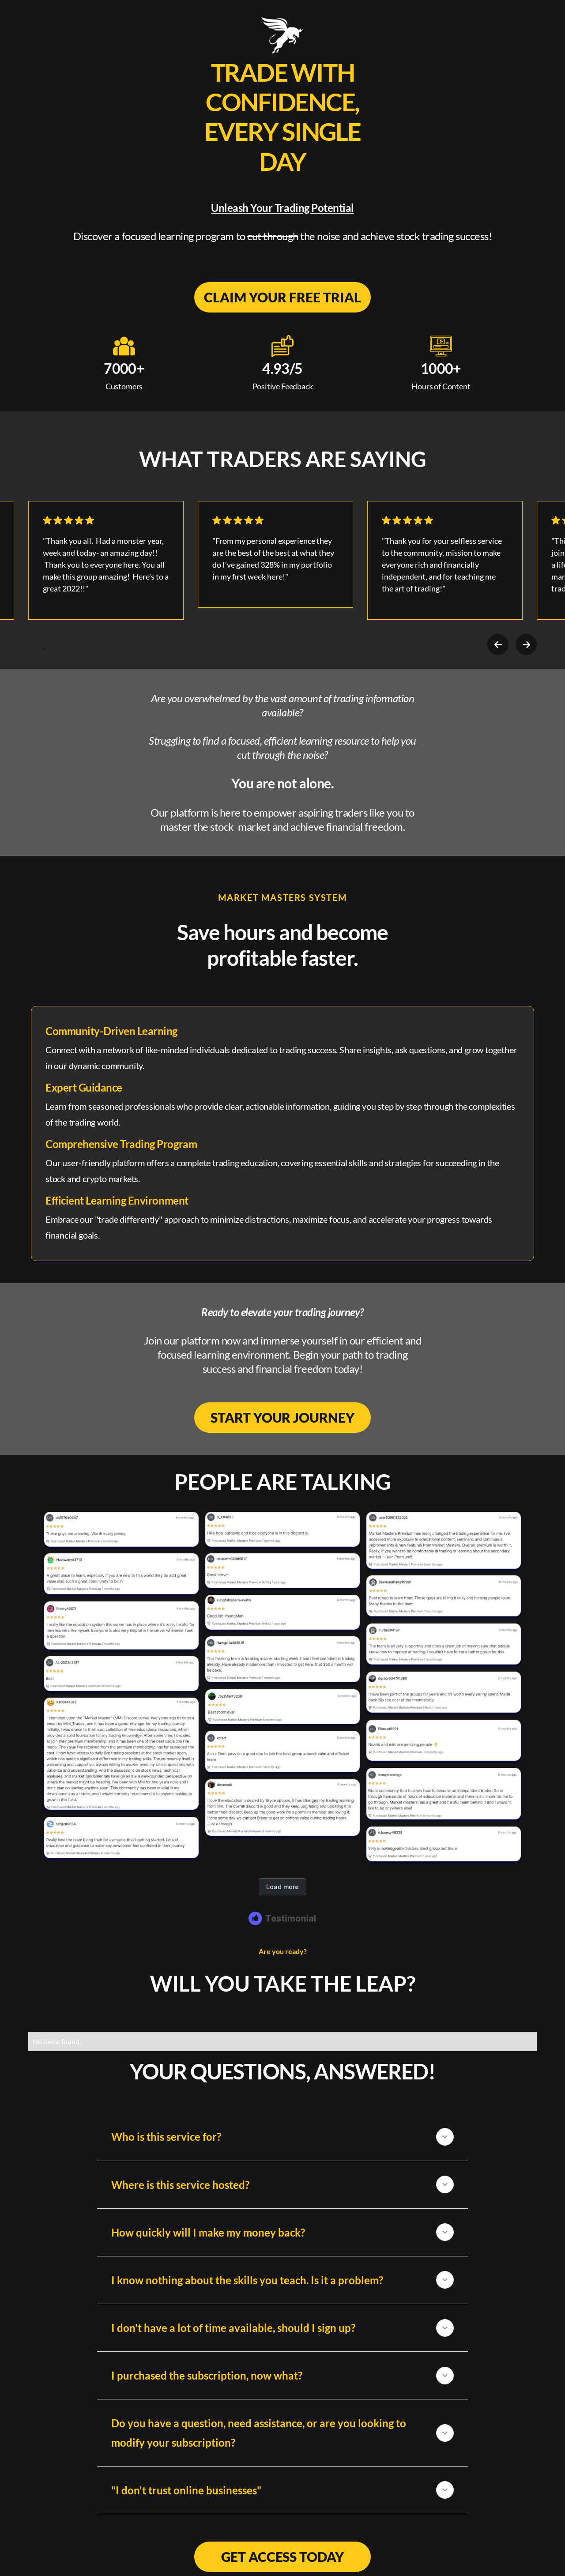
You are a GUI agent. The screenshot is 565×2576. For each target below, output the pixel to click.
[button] (498, 644)
